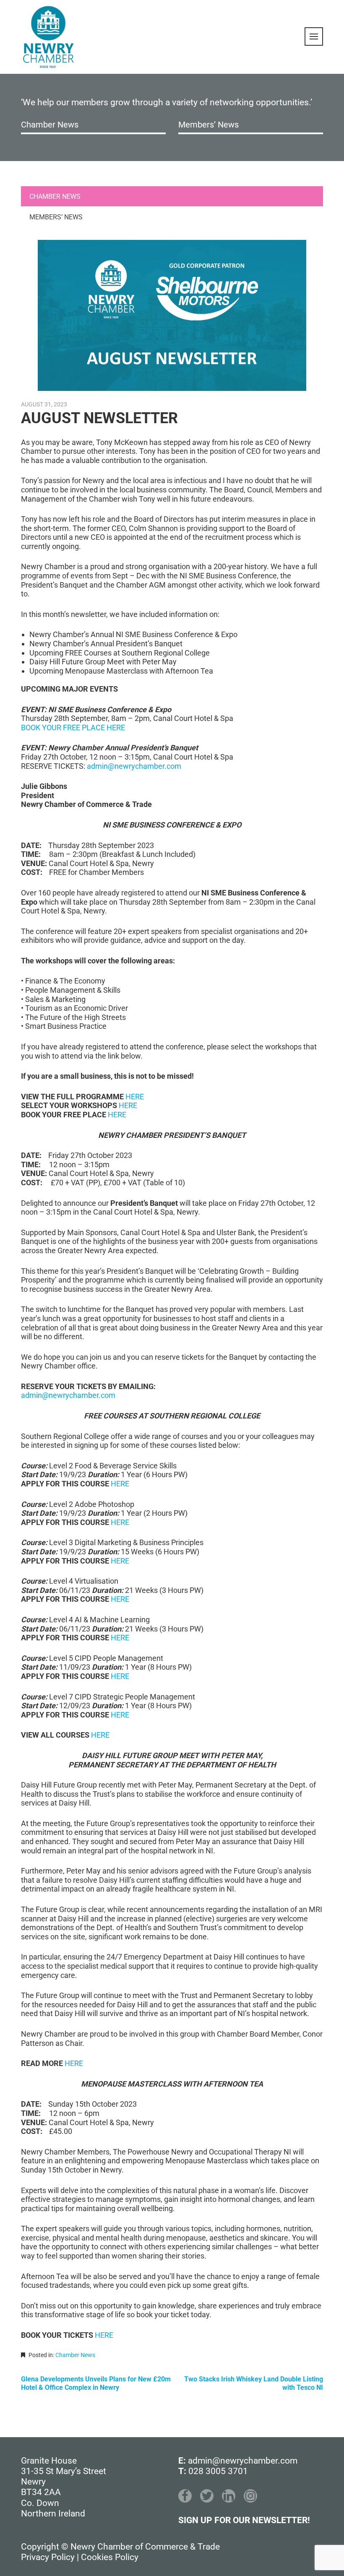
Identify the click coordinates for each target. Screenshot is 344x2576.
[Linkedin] (229, 2496)
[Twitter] (207, 2496)
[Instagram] (250, 2496)
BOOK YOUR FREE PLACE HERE (73, 727)
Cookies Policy (110, 2557)
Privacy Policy (48, 2557)
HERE (135, 1097)
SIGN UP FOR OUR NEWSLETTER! (244, 2520)
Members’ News (208, 125)
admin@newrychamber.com (134, 766)
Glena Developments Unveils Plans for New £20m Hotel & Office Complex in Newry (96, 2383)
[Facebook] (185, 2496)
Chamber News (50, 125)
